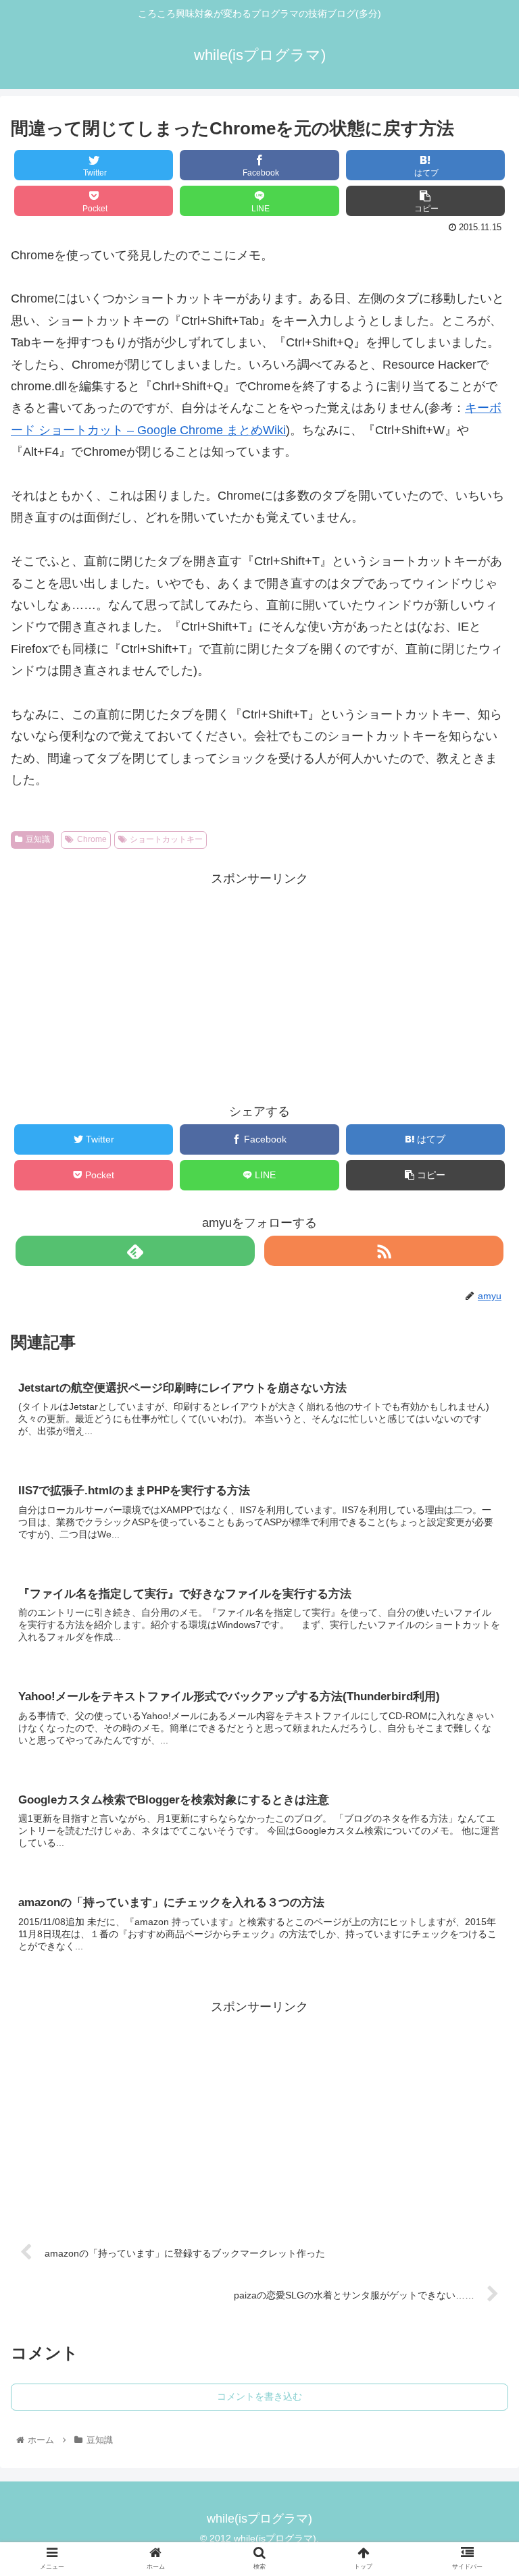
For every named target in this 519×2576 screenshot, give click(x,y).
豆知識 (38, 839)
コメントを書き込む (259, 2396)
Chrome (92, 839)
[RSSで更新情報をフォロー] (384, 1251)
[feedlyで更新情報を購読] (135, 1251)
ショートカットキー (166, 839)
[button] (479, 1672)
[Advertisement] (259, 984)
